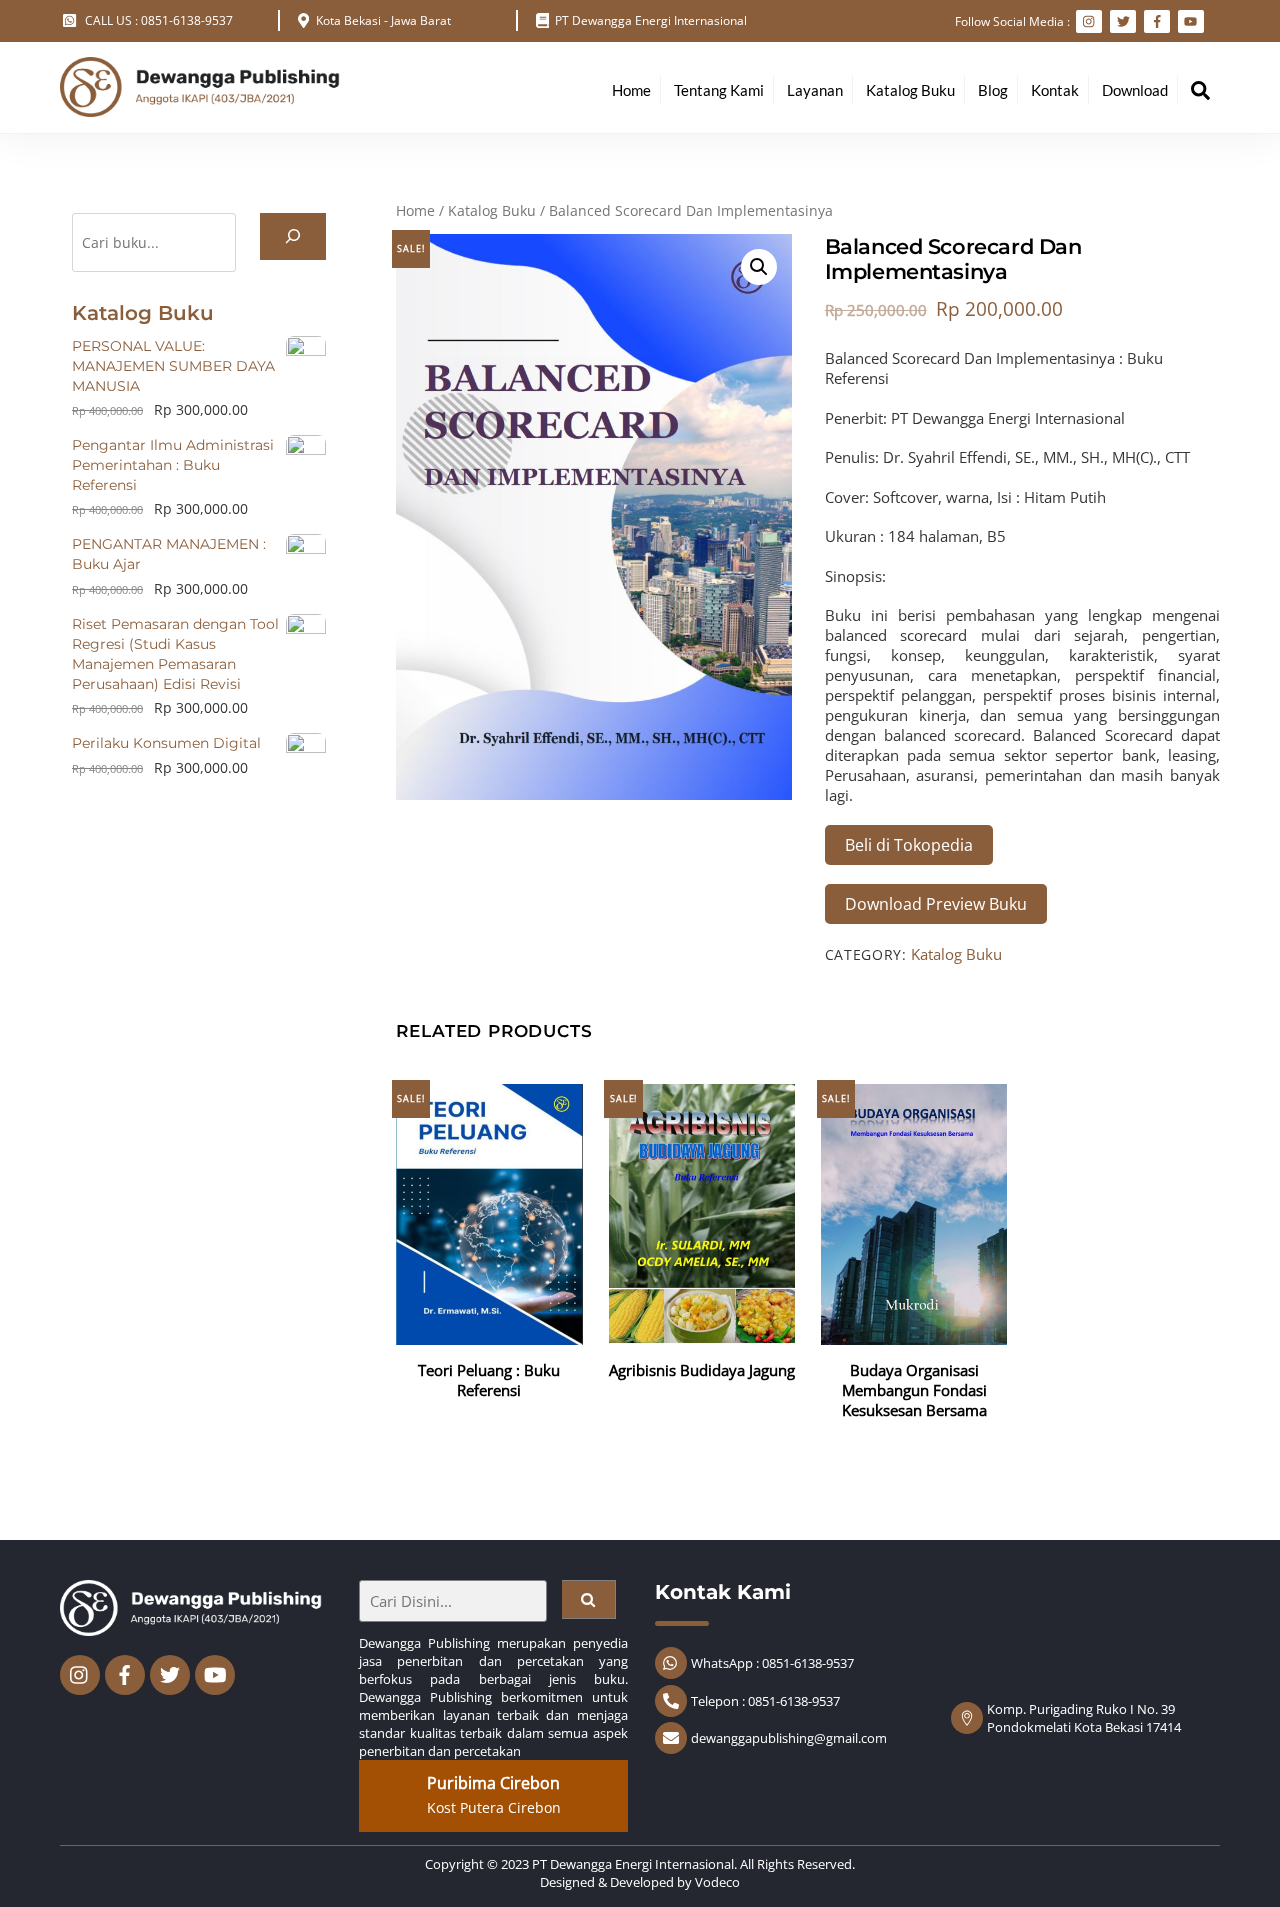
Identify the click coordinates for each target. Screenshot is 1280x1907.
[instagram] (80, 1673)
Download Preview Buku (936, 904)
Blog (993, 90)
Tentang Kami (719, 90)
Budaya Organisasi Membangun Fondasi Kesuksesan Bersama (914, 1390)
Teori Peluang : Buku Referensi (489, 1380)
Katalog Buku (910, 90)
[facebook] (125, 1673)
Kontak (1055, 90)
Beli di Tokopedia (909, 845)
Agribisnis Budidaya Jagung (702, 1370)
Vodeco (717, 1882)
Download (1135, 90)
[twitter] (170, 1673)
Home (631, 90)
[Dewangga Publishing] (200, 107)
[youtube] (215, 1673)
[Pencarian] (293, 236)
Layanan (815, 90)
